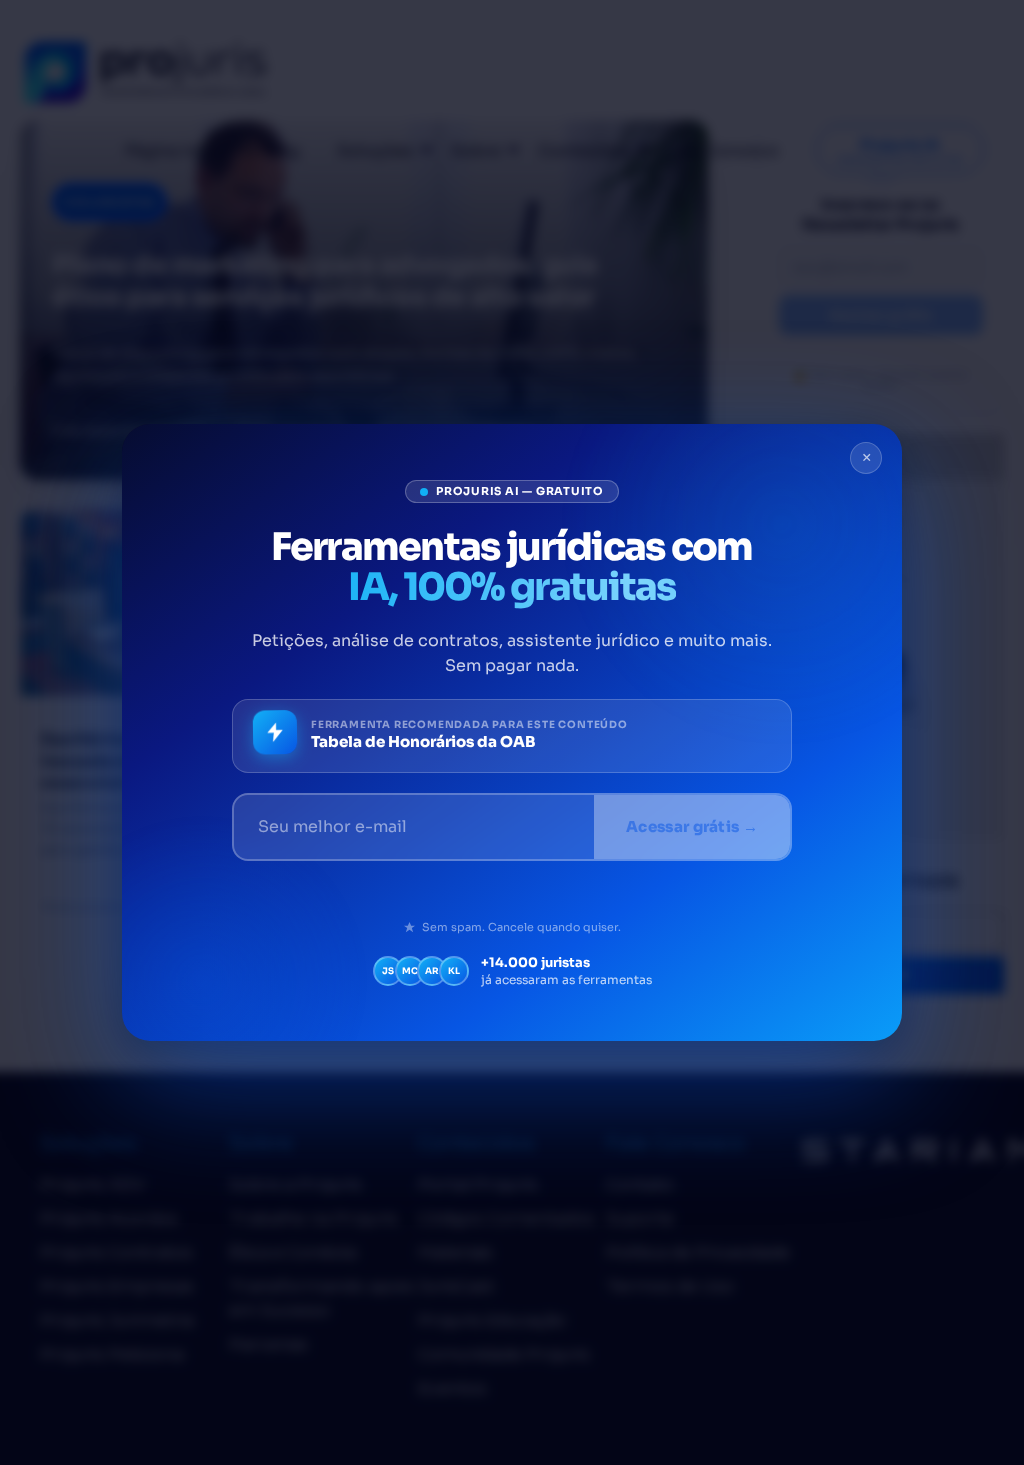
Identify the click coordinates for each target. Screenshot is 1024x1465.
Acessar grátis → (692, 826)
